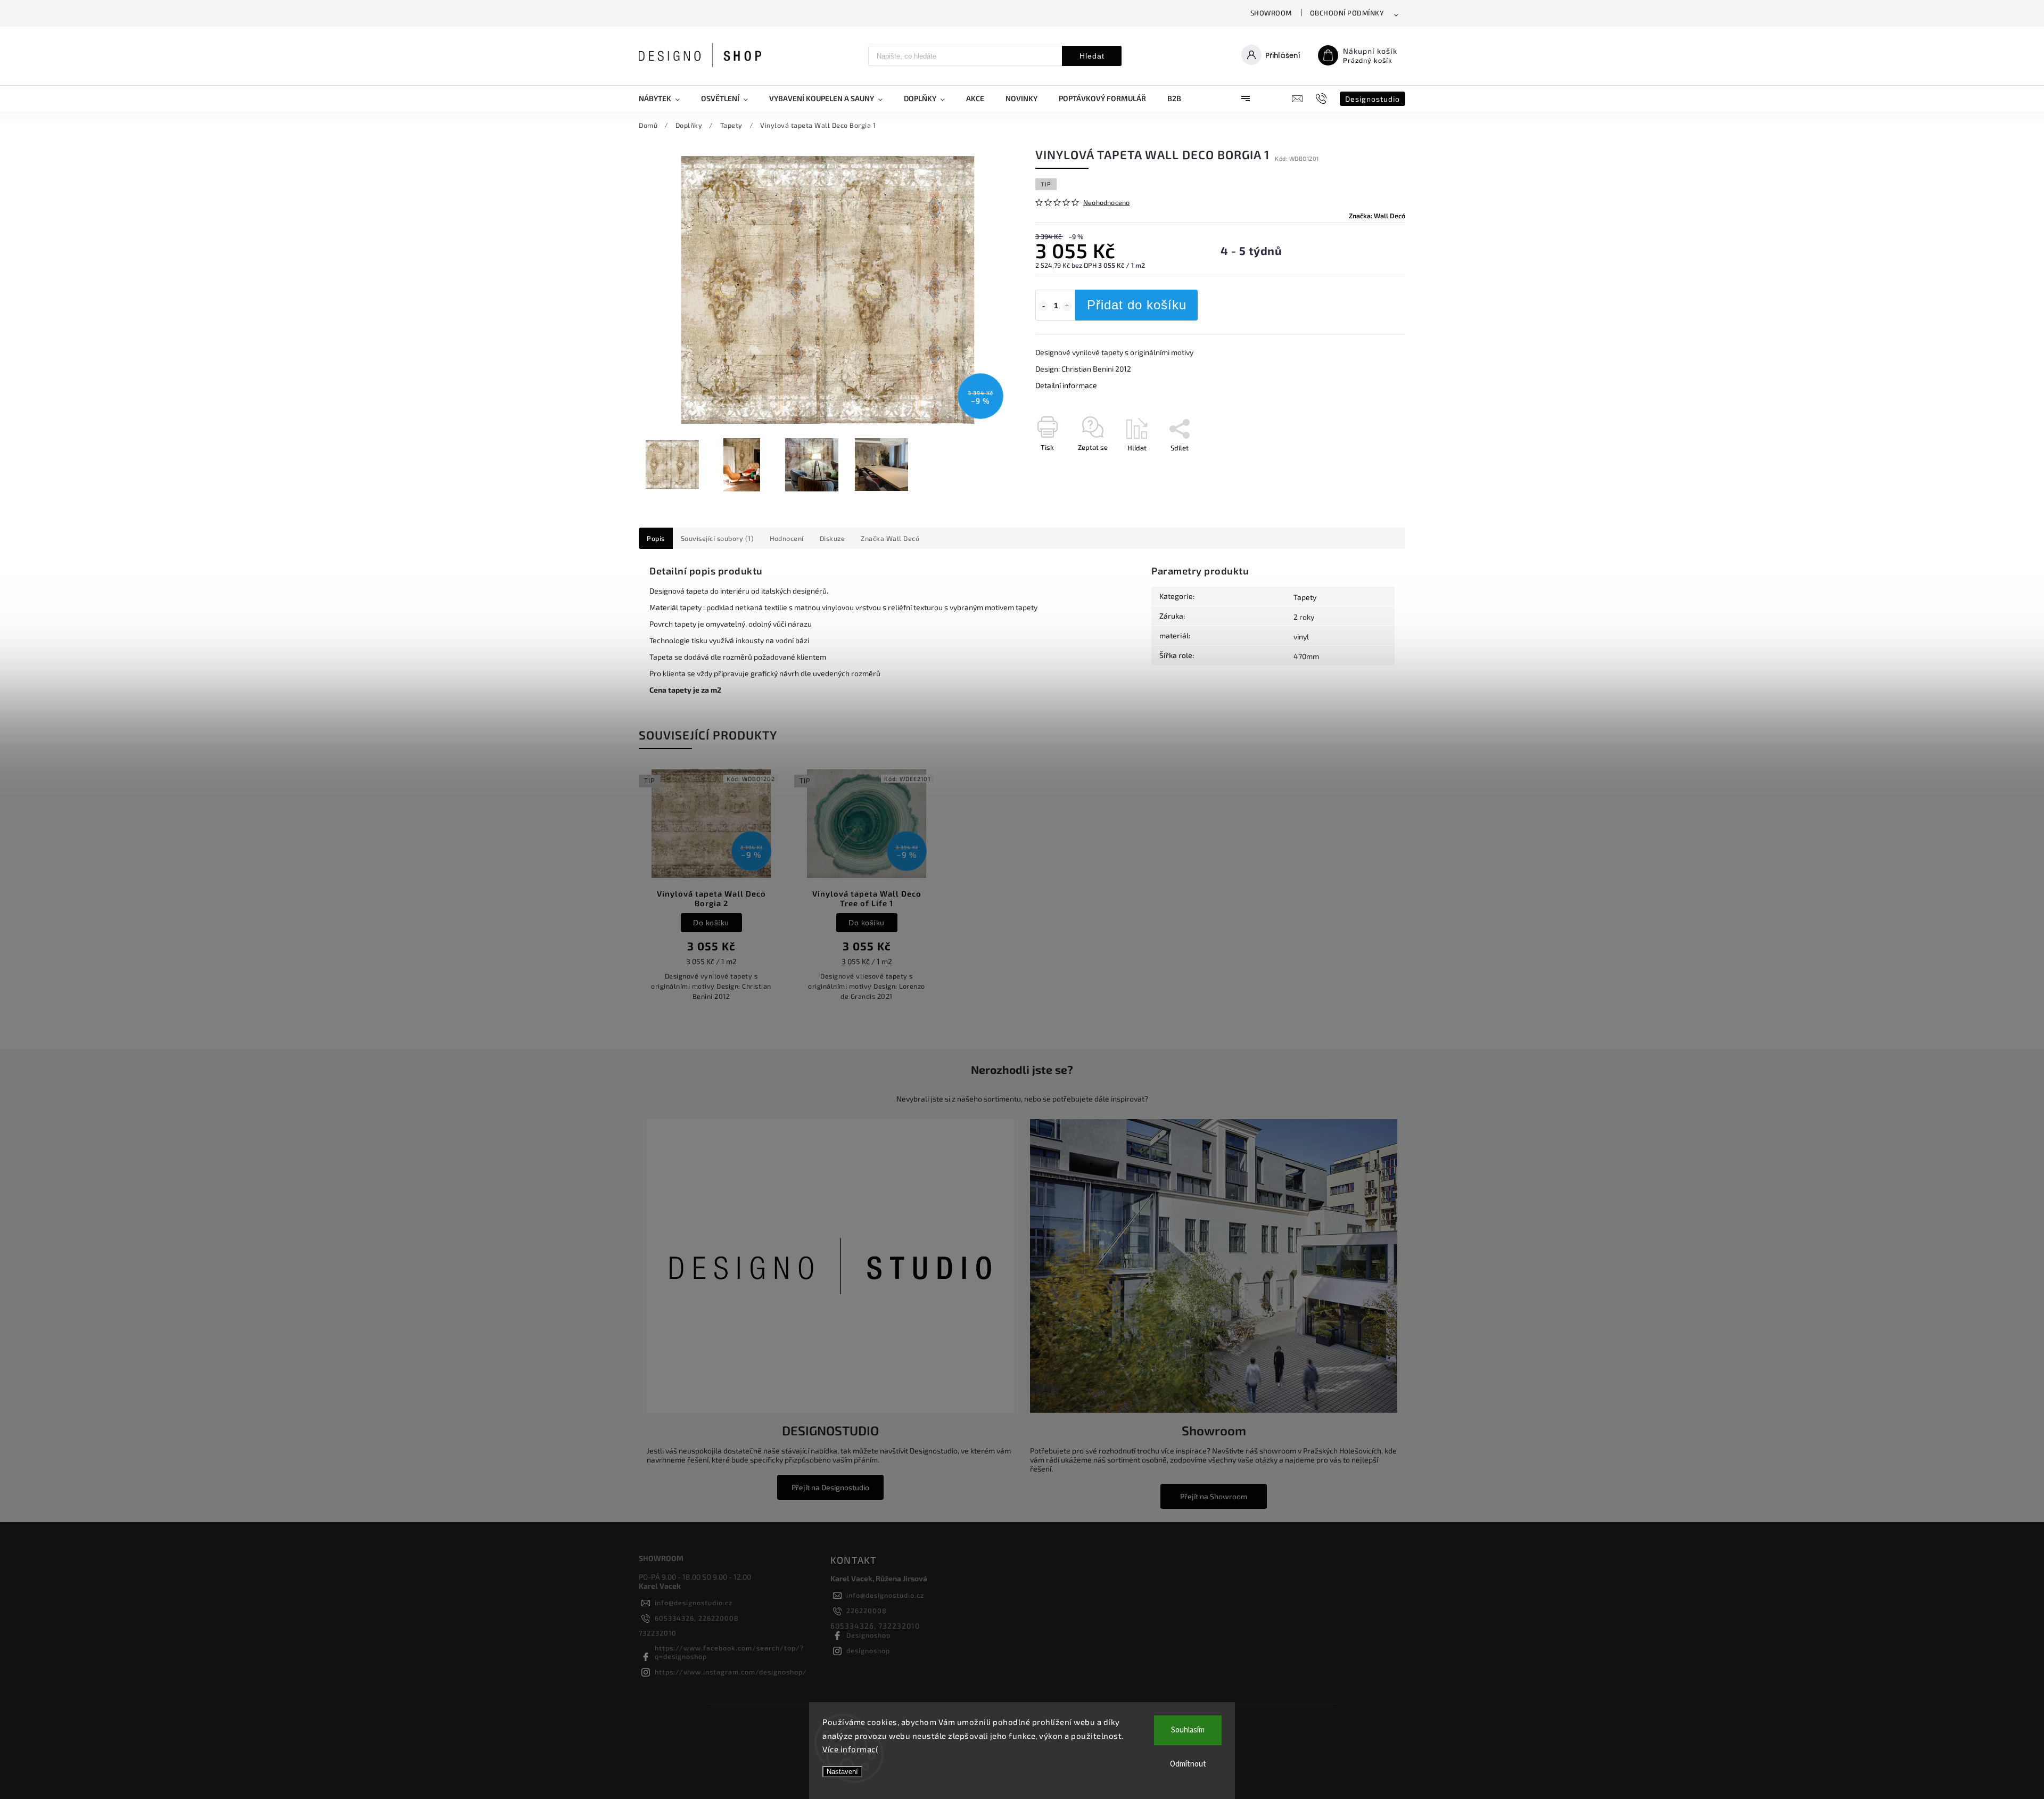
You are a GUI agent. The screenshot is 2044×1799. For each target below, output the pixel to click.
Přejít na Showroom (1214, 1496)
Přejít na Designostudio (830, 1487)
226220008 (867, 1611)
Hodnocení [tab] (787, 538)
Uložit (1061, 467)
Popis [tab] (656, 538)
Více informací (850, 1749)
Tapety (1305, 597)
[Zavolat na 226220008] (1322, 98)
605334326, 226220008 (697, 1618)
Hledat (1092, 56)
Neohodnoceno (1106, 203)
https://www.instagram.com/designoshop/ (731, 1672)
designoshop (868, 1650)
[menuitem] (665, 98)
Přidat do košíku (1137, 305)
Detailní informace (1066, 385)
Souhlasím (1188, 1730)
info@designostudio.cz (694, 1603)
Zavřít (1372, 466)
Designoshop (868, 1635)
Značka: (1377, 216)
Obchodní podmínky (1347, 13)
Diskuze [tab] (833, 538)
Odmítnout (1188, 1764)
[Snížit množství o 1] (1043, 306)
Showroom (1271, 13)
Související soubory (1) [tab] (718, 538)
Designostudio (1373, 99)
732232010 (658, 1633)
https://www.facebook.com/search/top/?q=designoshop (729, 1652)
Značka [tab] (890, 538)
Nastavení (842, 1772)
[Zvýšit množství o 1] (1067, 306)
